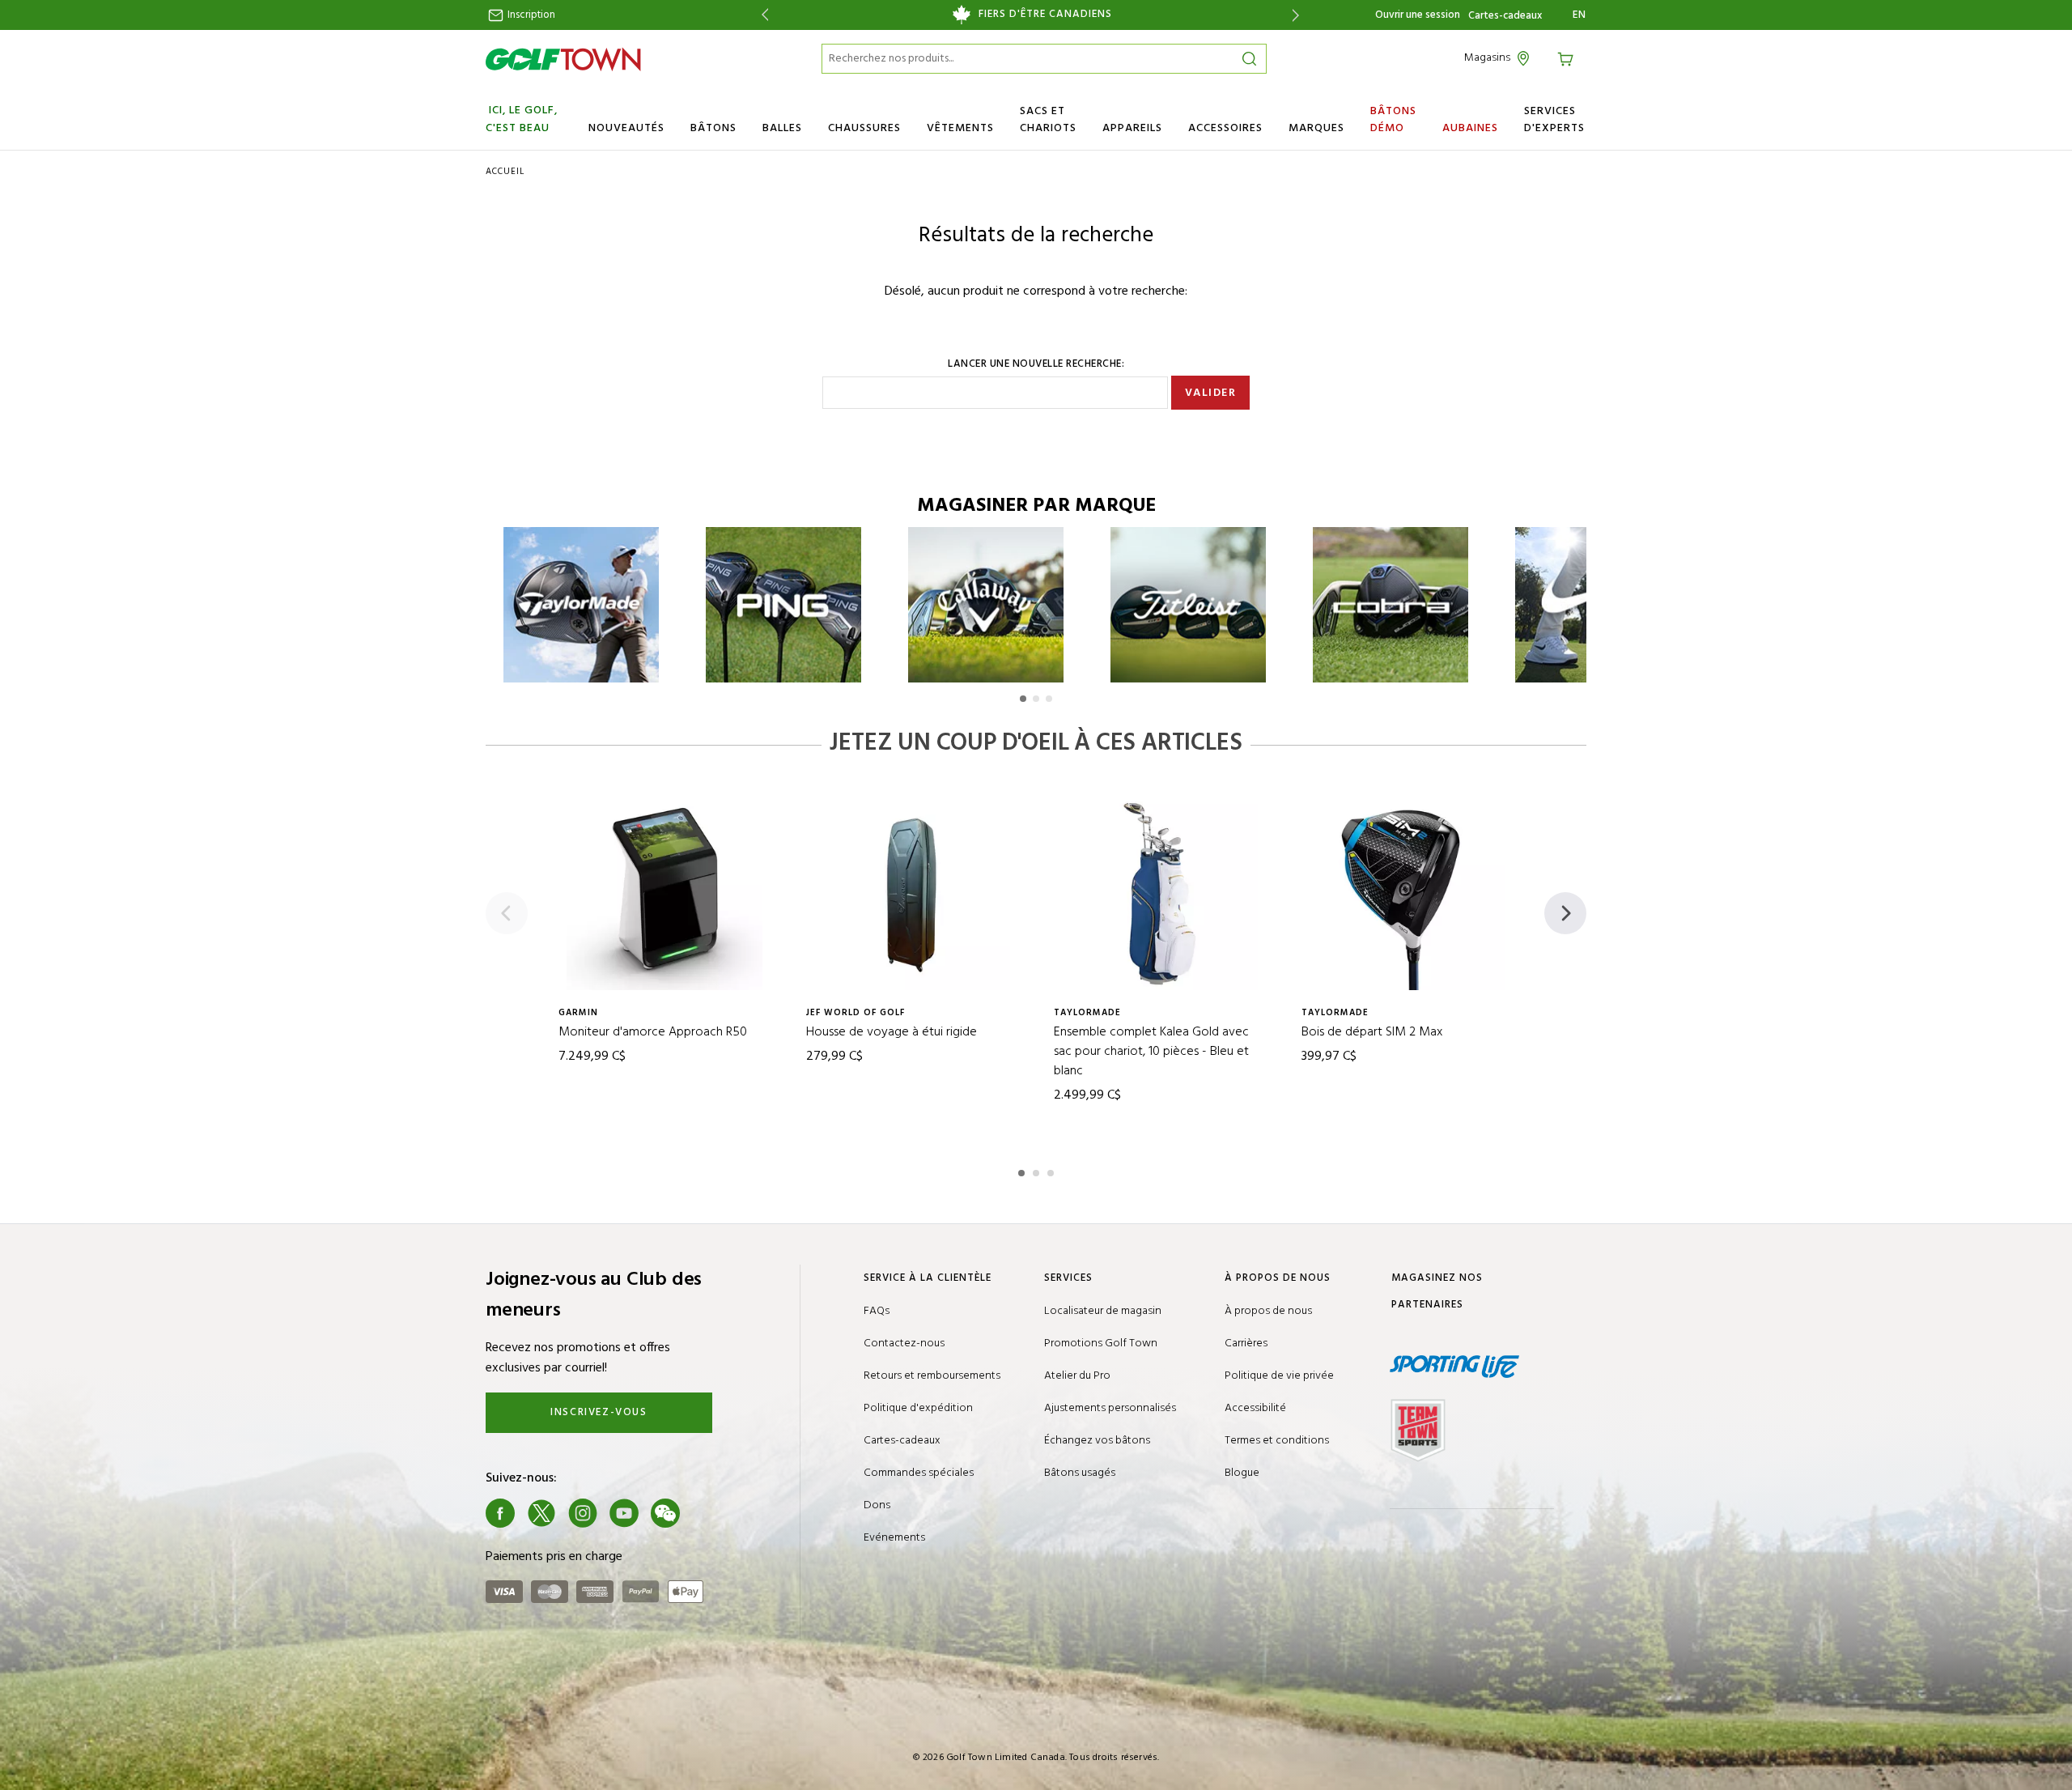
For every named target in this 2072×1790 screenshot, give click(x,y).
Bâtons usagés (1080, 1473)
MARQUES (1316, 128)
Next (1299, 15)
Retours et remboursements (932, 1376)
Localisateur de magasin (1103, 1311)
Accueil (505, 172)
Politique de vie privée (1279, 1376)
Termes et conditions (1277, 1441)
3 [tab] (1052, 1171)
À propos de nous (1268, 1311)
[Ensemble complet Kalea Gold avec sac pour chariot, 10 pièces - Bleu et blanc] (1160, 892)
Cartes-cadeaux (1505, 16)
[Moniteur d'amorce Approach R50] (664, 892)
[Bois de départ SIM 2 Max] (1408, 892)
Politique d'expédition (918, 1408)
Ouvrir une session (1418, 15)
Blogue (1242, 1473)
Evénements (894, 1538)
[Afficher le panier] (1568, 58)
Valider (1211, 393)
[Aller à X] (541, 1513)
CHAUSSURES (864, 128)
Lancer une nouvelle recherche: (1036, 364)
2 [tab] (1038, 1171)
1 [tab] (1023, 1171)
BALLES (782, 128)
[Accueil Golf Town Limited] (563, 59)
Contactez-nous (904, 1344)
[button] (1023, 699)
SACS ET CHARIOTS (1048, 120)
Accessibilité (1255, 1408)
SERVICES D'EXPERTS (1554, 120)
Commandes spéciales (919, 1473)
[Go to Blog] (707, 1513)
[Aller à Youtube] (624, 1513)
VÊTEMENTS (960, 128)
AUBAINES (1470, 128)
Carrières (1246, 1344)
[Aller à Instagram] (583, 1513)
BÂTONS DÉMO (1393, 120)
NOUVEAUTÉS (626, 128)
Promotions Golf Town (1101, 1344)
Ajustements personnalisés (1110, 1408)
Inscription (530, 15)
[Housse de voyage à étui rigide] (912, 892)
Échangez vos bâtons (1097, 1441)
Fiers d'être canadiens (1045, 15)
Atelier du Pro (1077, 1376)
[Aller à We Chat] (665, 1513)
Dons (877, 1505)
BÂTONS (713, 128)
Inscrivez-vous (599, 1412)
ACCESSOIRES (1225, 128)
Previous (762, 15)
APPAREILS (1132, 128)
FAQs (877, 1311)
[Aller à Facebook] (500, 1513)
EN (1579, 15)
